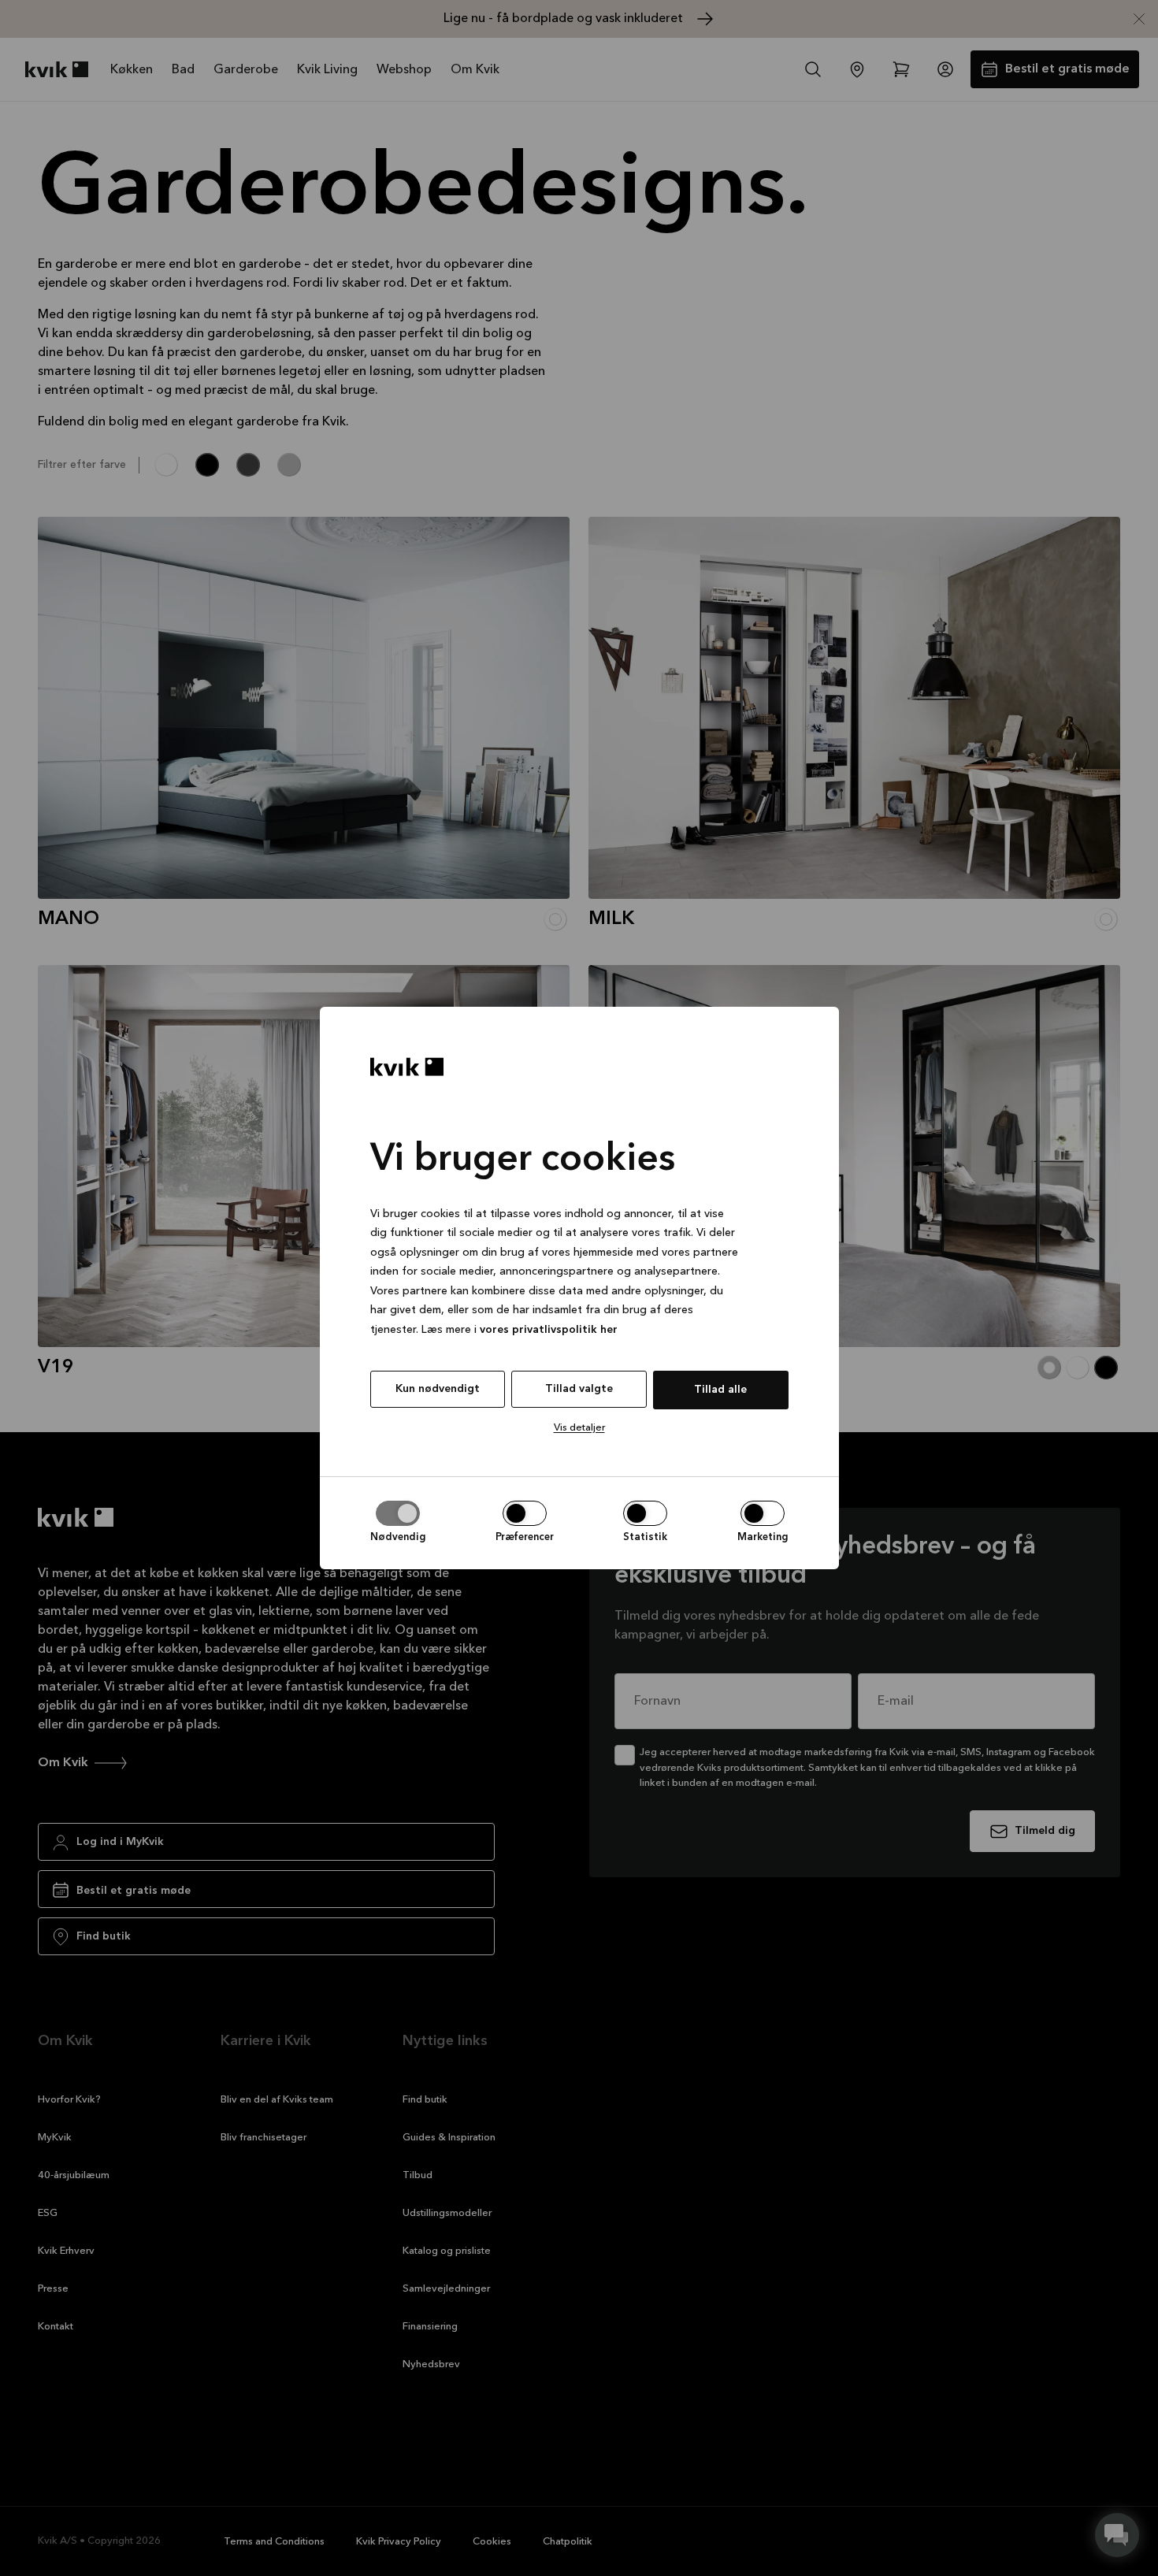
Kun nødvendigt (438, 1389)
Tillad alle (720, 1390)
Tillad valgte (579, 1389)
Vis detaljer (579, 1428)
